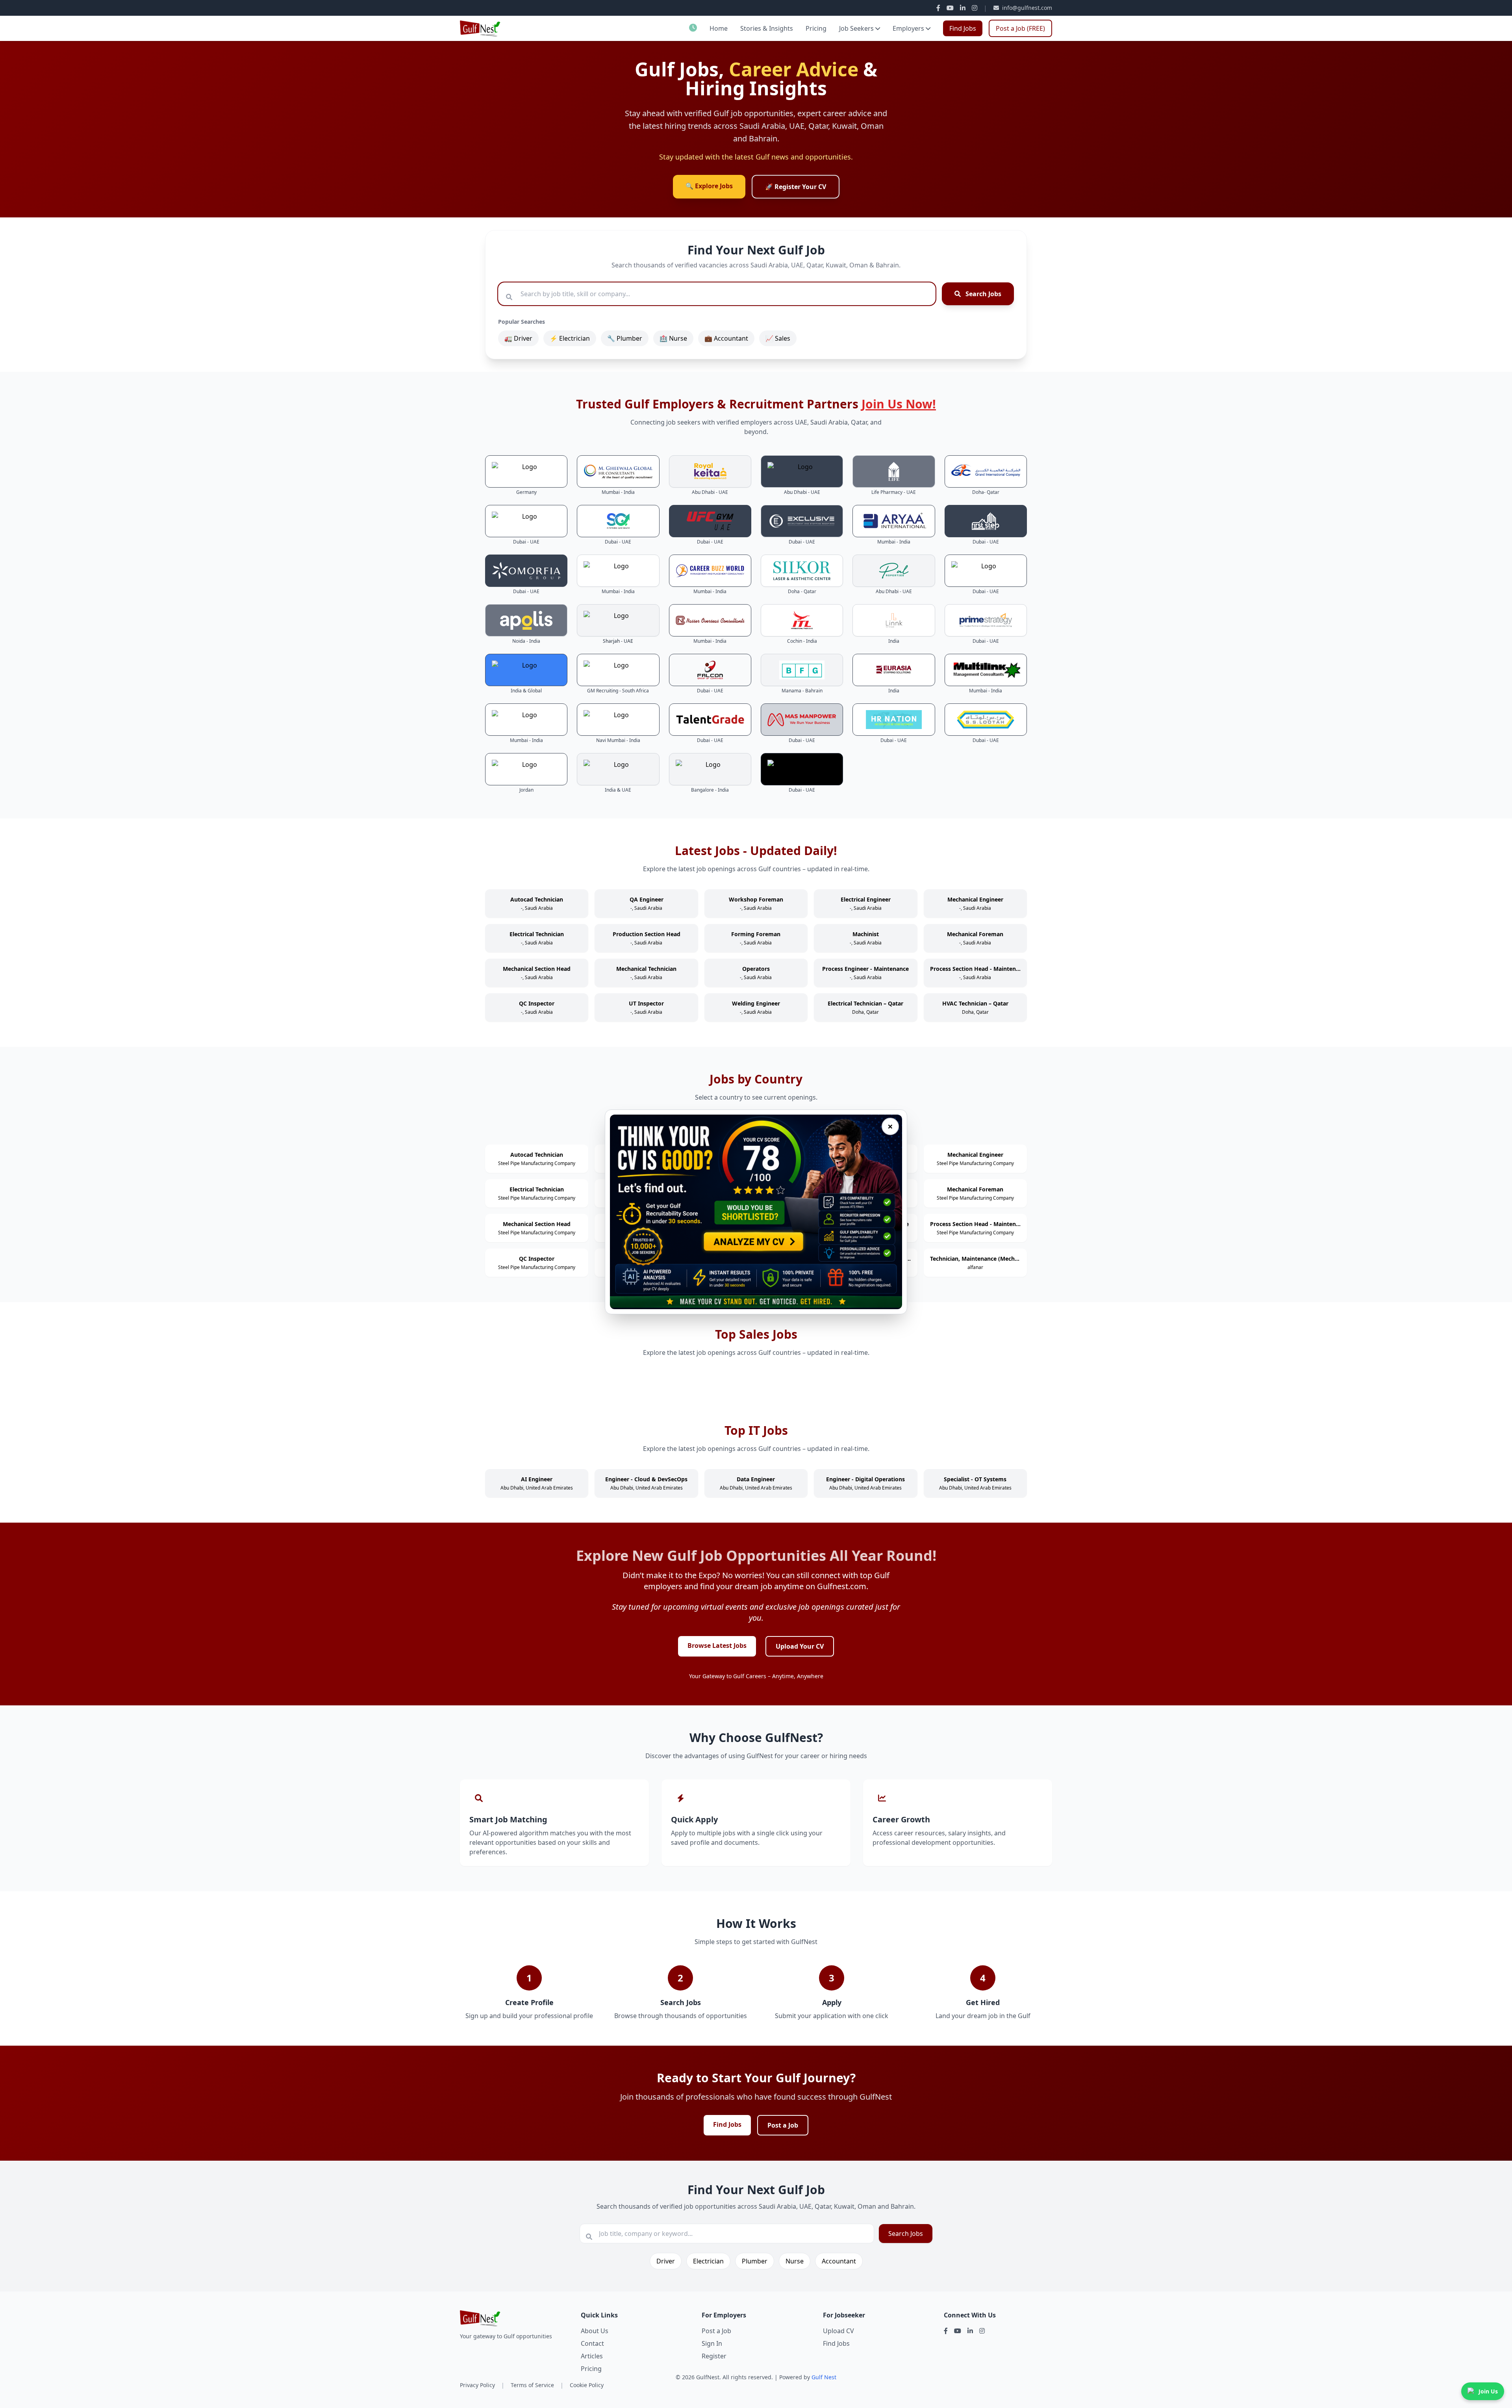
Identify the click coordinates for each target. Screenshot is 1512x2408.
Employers (908, 28)
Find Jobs (963, 28)
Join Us (1488, 2391)
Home (719, 28)
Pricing (816, 28)
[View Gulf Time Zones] (693, 28)
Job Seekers (856, 28)
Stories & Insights (767, 28)
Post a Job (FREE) (1020, 28)
